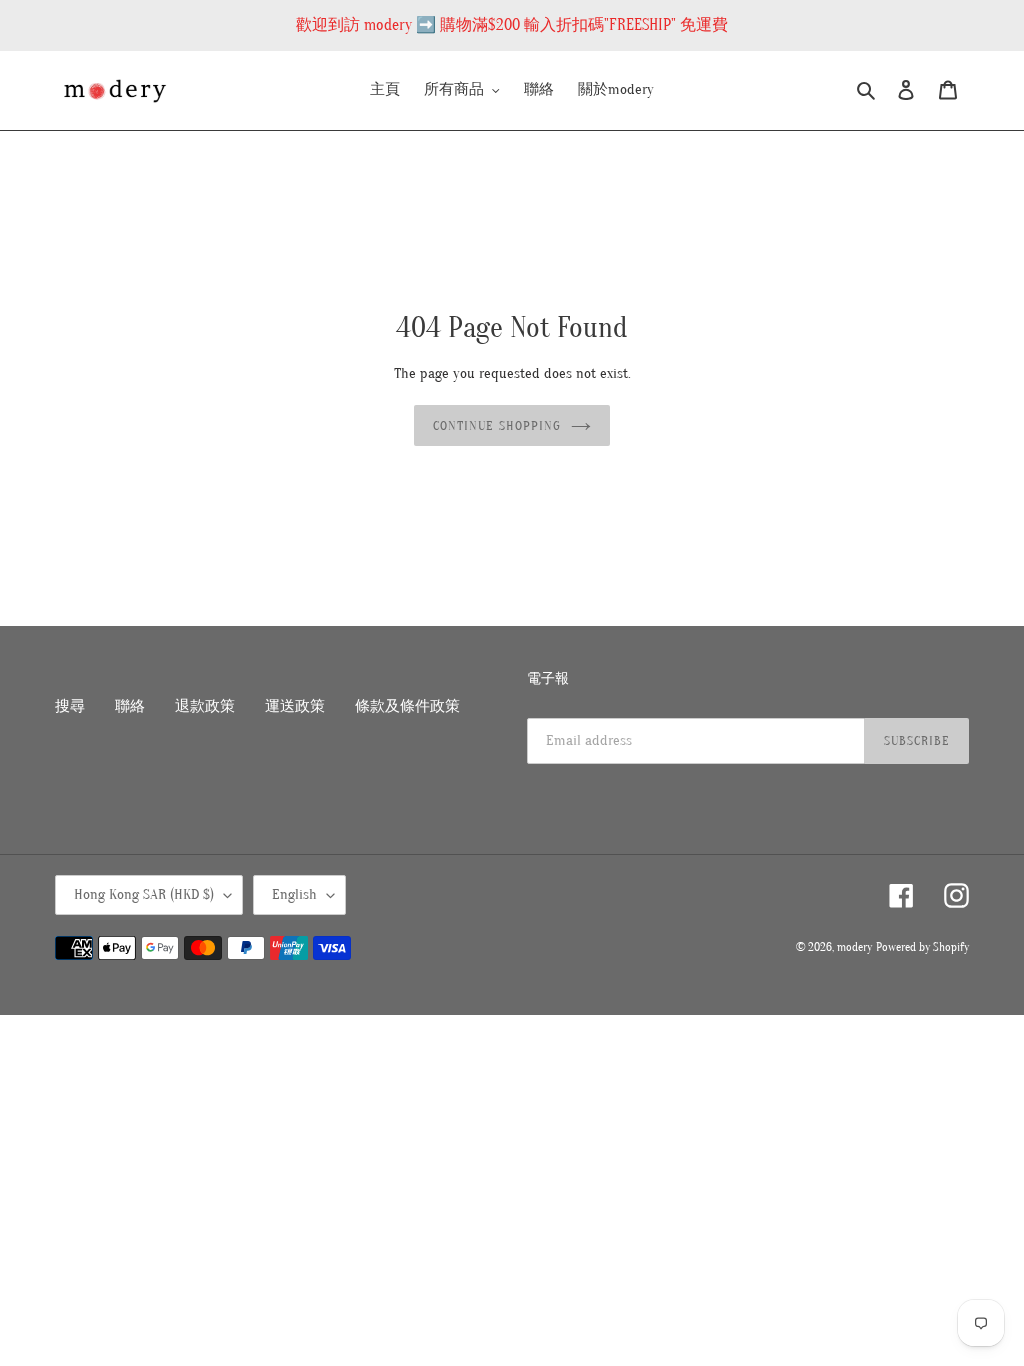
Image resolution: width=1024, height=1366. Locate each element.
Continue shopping (497, 425)
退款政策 (205, 706)
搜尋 (70, 706)
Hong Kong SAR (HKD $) (144, 894)
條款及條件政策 (407, 706)
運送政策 (295, 706)
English (294, 894)
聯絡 (130, 706)
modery (854, 947)
